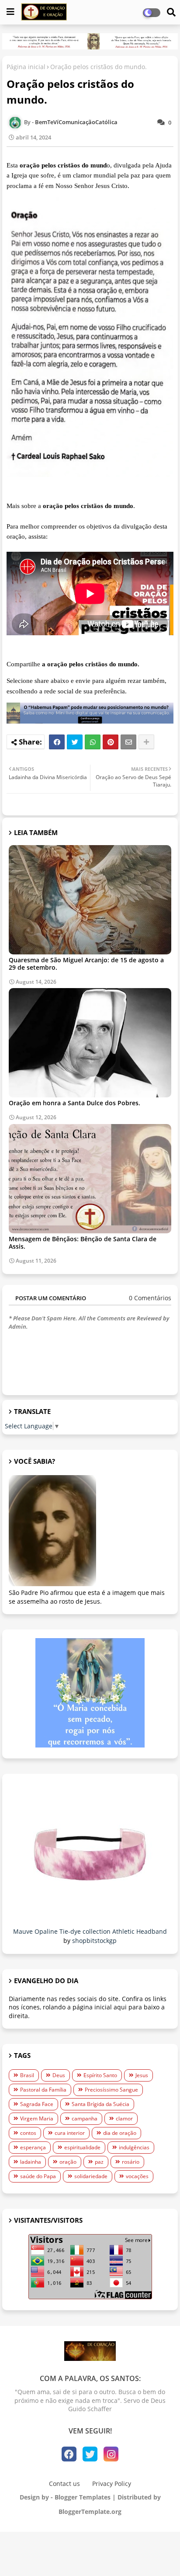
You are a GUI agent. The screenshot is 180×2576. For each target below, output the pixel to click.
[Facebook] (57, 742)
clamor (124, 2118)
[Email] (128, 742)
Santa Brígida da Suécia (100, 2104)
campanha (85, 2118)
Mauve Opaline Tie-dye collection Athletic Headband (90, 1931)
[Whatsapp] (93, 742)
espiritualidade (82, 2147)
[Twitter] (75, 742)
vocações (137, 2176)
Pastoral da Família (43, 2090)
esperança (33, 2147)
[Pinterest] (111, 742)
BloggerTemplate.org (90, 2512)
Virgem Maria (37, 2118)
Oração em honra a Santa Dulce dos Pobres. (74, 1103)
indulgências (134, 2147)
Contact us (64, 2484)
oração (68, 2162)
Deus (59, 2075)
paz (99, 2162)
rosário (131, 2162)
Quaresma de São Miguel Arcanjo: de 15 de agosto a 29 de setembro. (86, 964)
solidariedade (91, 2176)
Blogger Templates (83, 2497)
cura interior (70, 2133)
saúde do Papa (38, 2176)
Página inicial (26, 67)
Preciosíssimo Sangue (111, 2090)
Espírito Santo (100, 2075)
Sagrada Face (37, 2104)
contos (28, 2133)
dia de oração (120, 2133)
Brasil (27, 2075)
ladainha (31, 2162)
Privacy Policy (112, 2484)
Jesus (142, 2075)
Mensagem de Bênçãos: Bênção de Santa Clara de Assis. (83, 1243)
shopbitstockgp (94, 1941)
